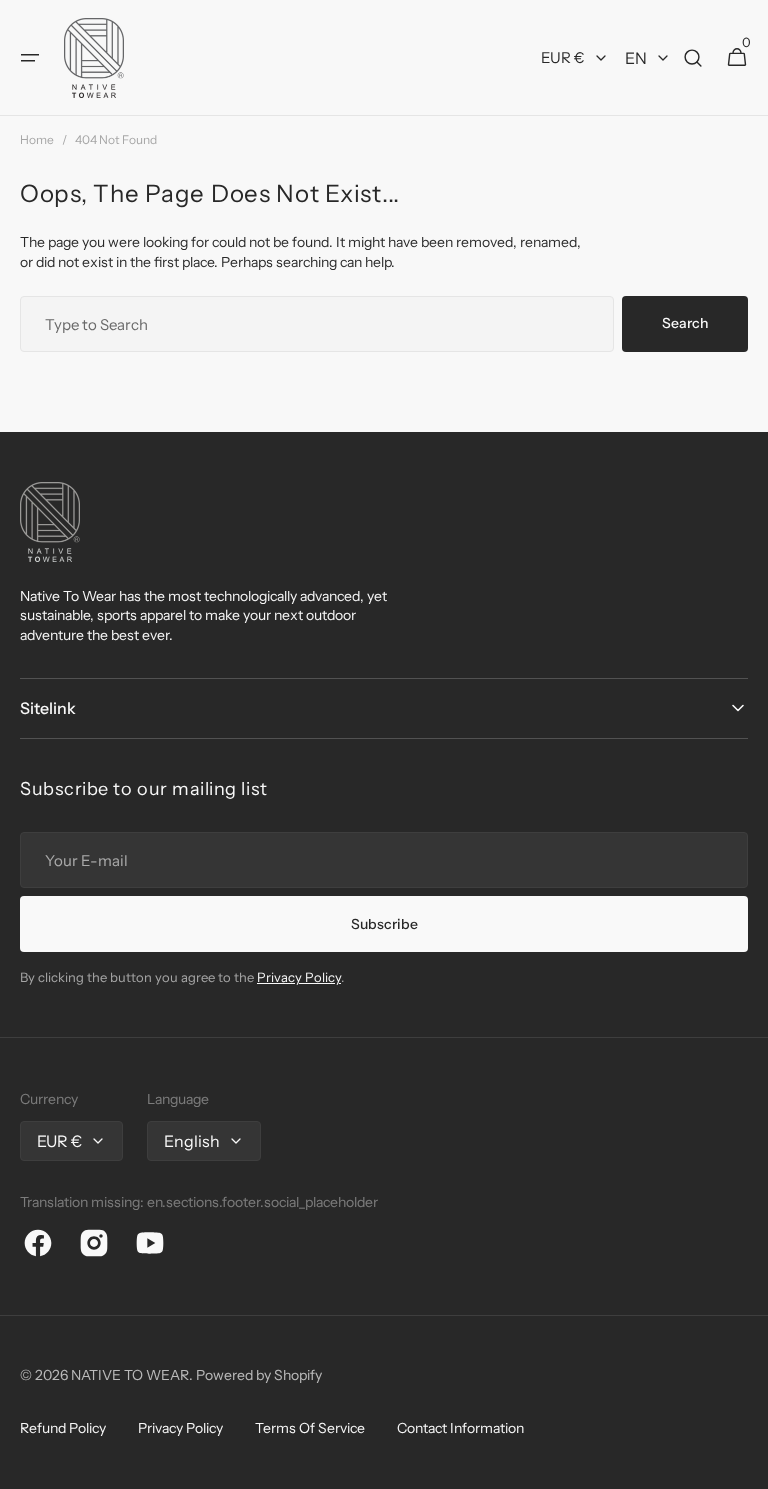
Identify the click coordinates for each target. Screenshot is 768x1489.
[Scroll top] (744, 1465)
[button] (30, 58)
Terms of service (310, 1428)
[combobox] (317, 324)
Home (37, 139)
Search (685, 323)
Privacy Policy (299, 977)
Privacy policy (180, 1428)
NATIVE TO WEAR (130, 1375)
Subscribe (384, 924)
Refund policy (63, 1428)
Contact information (460, 1428)
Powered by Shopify (259, 1375)
